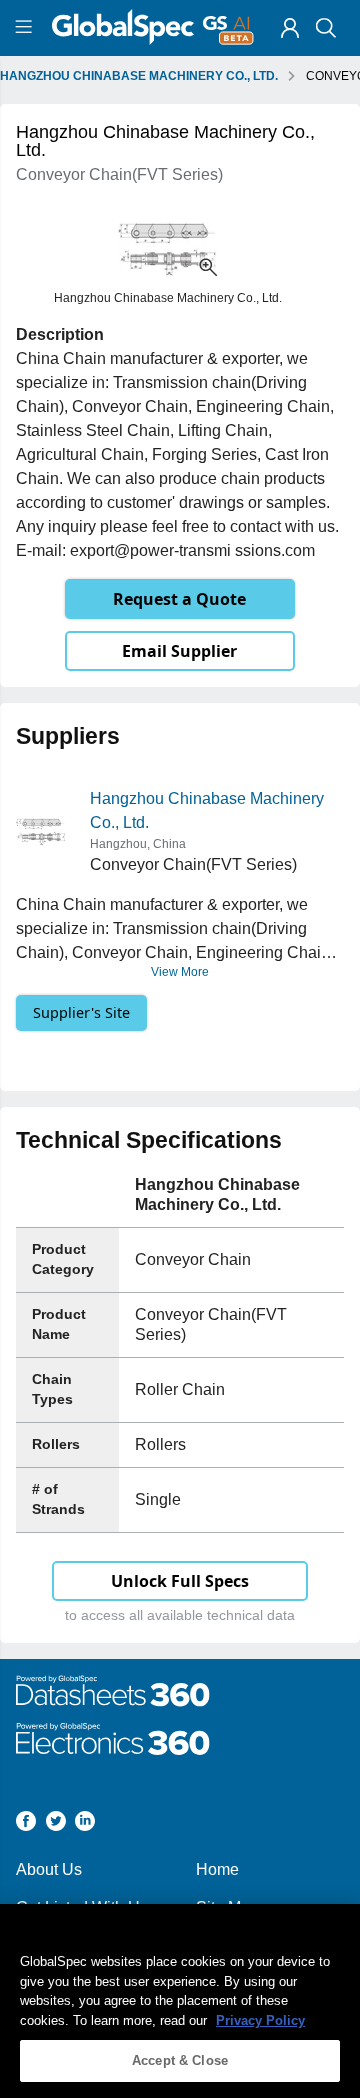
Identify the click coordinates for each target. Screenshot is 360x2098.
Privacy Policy (260, 2020)
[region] (180, 2001)
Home (217, 1869)
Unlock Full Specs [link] (180, 1581)
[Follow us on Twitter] (56, 1824)
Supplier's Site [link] (81, 1012)
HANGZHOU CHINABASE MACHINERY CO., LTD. (139, 76)
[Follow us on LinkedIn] (85, 1824)
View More (180, 972)
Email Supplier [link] (179, 651)
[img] (290, 28)
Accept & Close (180, 2060)
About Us (49, 1869)
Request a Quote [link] (179, 599)
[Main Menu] (26, 28)
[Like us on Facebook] (26, 1824)
